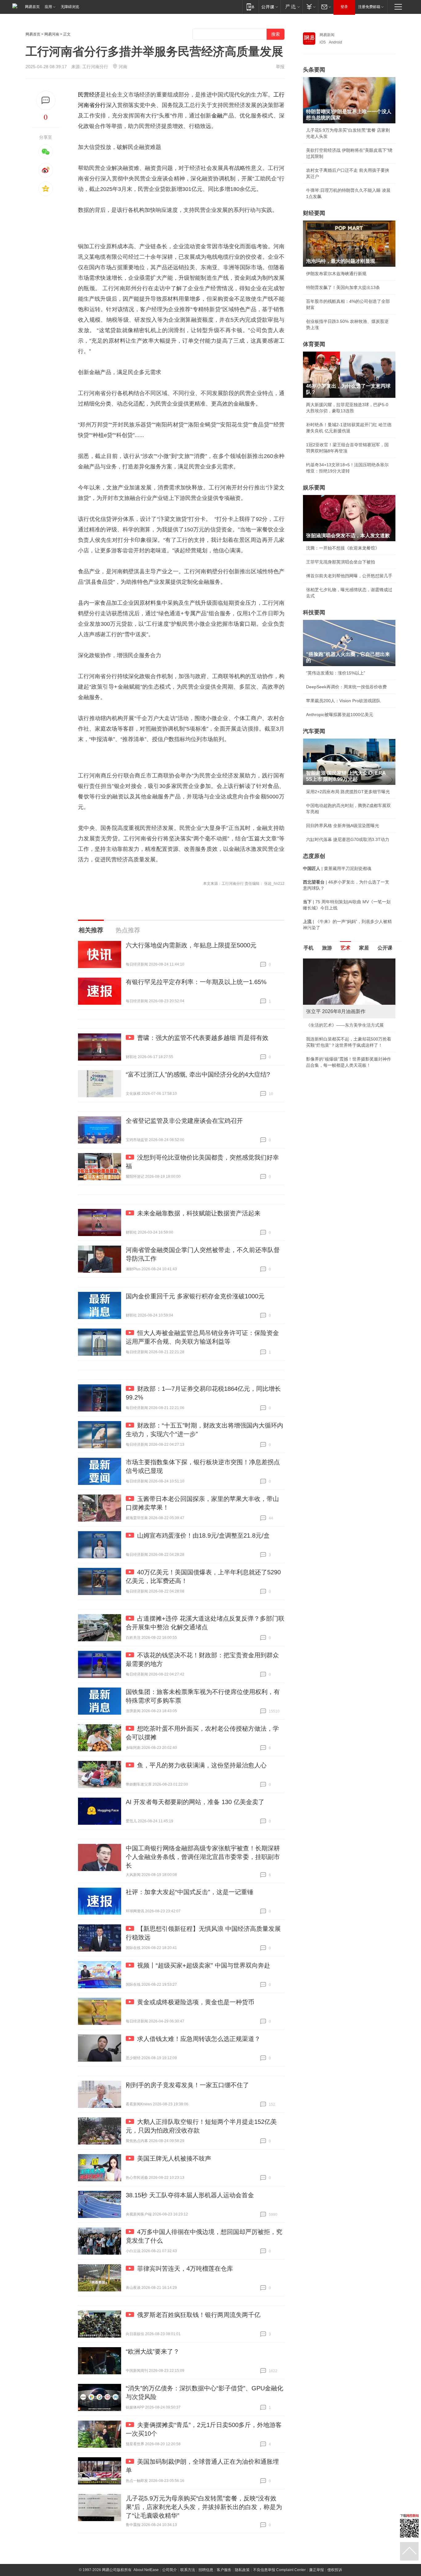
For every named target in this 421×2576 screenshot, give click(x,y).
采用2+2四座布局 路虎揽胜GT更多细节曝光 (348, 792)
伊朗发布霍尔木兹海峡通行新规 (336, 274)
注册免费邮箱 (369, 7)
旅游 (327, 948)
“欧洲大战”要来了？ (153, 2351)
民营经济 (89, 95)
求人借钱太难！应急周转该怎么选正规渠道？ (199, 2039)
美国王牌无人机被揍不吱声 (174, 2158)
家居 (364, 948)
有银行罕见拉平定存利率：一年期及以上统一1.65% (196, 982)
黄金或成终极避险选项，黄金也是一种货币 (196, 2002)
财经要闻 (314, 213)
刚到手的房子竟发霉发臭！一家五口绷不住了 (187, 2085)
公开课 (385, 948)
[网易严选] (291, 7)
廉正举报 (317, 2570)
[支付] (310, 7)
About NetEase (146, 2570)
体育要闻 (314, 344)
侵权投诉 (335, 2570)
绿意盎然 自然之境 (324, 1039)
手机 (309, 948)
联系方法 (188, 2570)
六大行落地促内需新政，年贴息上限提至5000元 (191, 945)
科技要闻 (314, 612)
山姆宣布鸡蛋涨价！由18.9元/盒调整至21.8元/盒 (203, 1535)
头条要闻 (314, 70)
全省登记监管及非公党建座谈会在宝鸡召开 (184, 1121)
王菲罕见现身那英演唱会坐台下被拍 (341, 562)
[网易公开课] (270, 7)
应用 (48, 7)
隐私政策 (242, 2570)
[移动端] (250, 7)
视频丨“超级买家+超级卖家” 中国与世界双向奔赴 (204, 1965)
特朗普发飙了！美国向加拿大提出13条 (343, 287)
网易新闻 (327, 35)
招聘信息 (206, 2570)
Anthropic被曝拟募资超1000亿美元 (340, 715)
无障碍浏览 (70, 7)
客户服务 (224, 2570)
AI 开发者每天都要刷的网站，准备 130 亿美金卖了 (195, 1802)
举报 (280, 67)
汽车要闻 (314, 731)
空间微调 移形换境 (324, 1053)
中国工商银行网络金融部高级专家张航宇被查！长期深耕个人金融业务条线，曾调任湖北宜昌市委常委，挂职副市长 (203, 1857)
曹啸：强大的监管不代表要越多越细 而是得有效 (203, 1038)
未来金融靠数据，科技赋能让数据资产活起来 (199, 1213)
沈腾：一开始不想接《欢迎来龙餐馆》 (343, 548)
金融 (217, 116)
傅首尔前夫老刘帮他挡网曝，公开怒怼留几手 (349, 576)
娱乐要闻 (314, 488)
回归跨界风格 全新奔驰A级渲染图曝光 (343, 826)
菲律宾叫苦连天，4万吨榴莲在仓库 (185, 2269)
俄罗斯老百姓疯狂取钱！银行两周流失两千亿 (199, 2315)
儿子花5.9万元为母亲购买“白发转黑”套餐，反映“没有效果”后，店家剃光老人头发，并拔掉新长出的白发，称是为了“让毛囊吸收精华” (204, 2507)
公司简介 (170, 2570)
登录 (344, 7)
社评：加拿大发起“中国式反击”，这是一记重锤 (190, 1892)
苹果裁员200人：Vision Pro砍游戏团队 (343, 701)
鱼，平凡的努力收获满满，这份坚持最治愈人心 (202, 1765)
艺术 (345, 948)
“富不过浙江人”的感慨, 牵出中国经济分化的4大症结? (198, 1074)
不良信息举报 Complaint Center (279, 2570)
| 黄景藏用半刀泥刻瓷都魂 (337, 868)
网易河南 (52, 34)
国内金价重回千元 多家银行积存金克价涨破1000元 (195, 1296)
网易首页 (32, 7)
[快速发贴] (46, 100)
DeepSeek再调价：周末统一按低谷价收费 (346, 687)
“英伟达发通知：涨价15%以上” (336, 673)
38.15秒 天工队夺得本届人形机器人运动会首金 (190, 2195)
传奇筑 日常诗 (320, 1025)
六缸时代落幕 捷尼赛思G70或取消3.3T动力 (348, 839)
